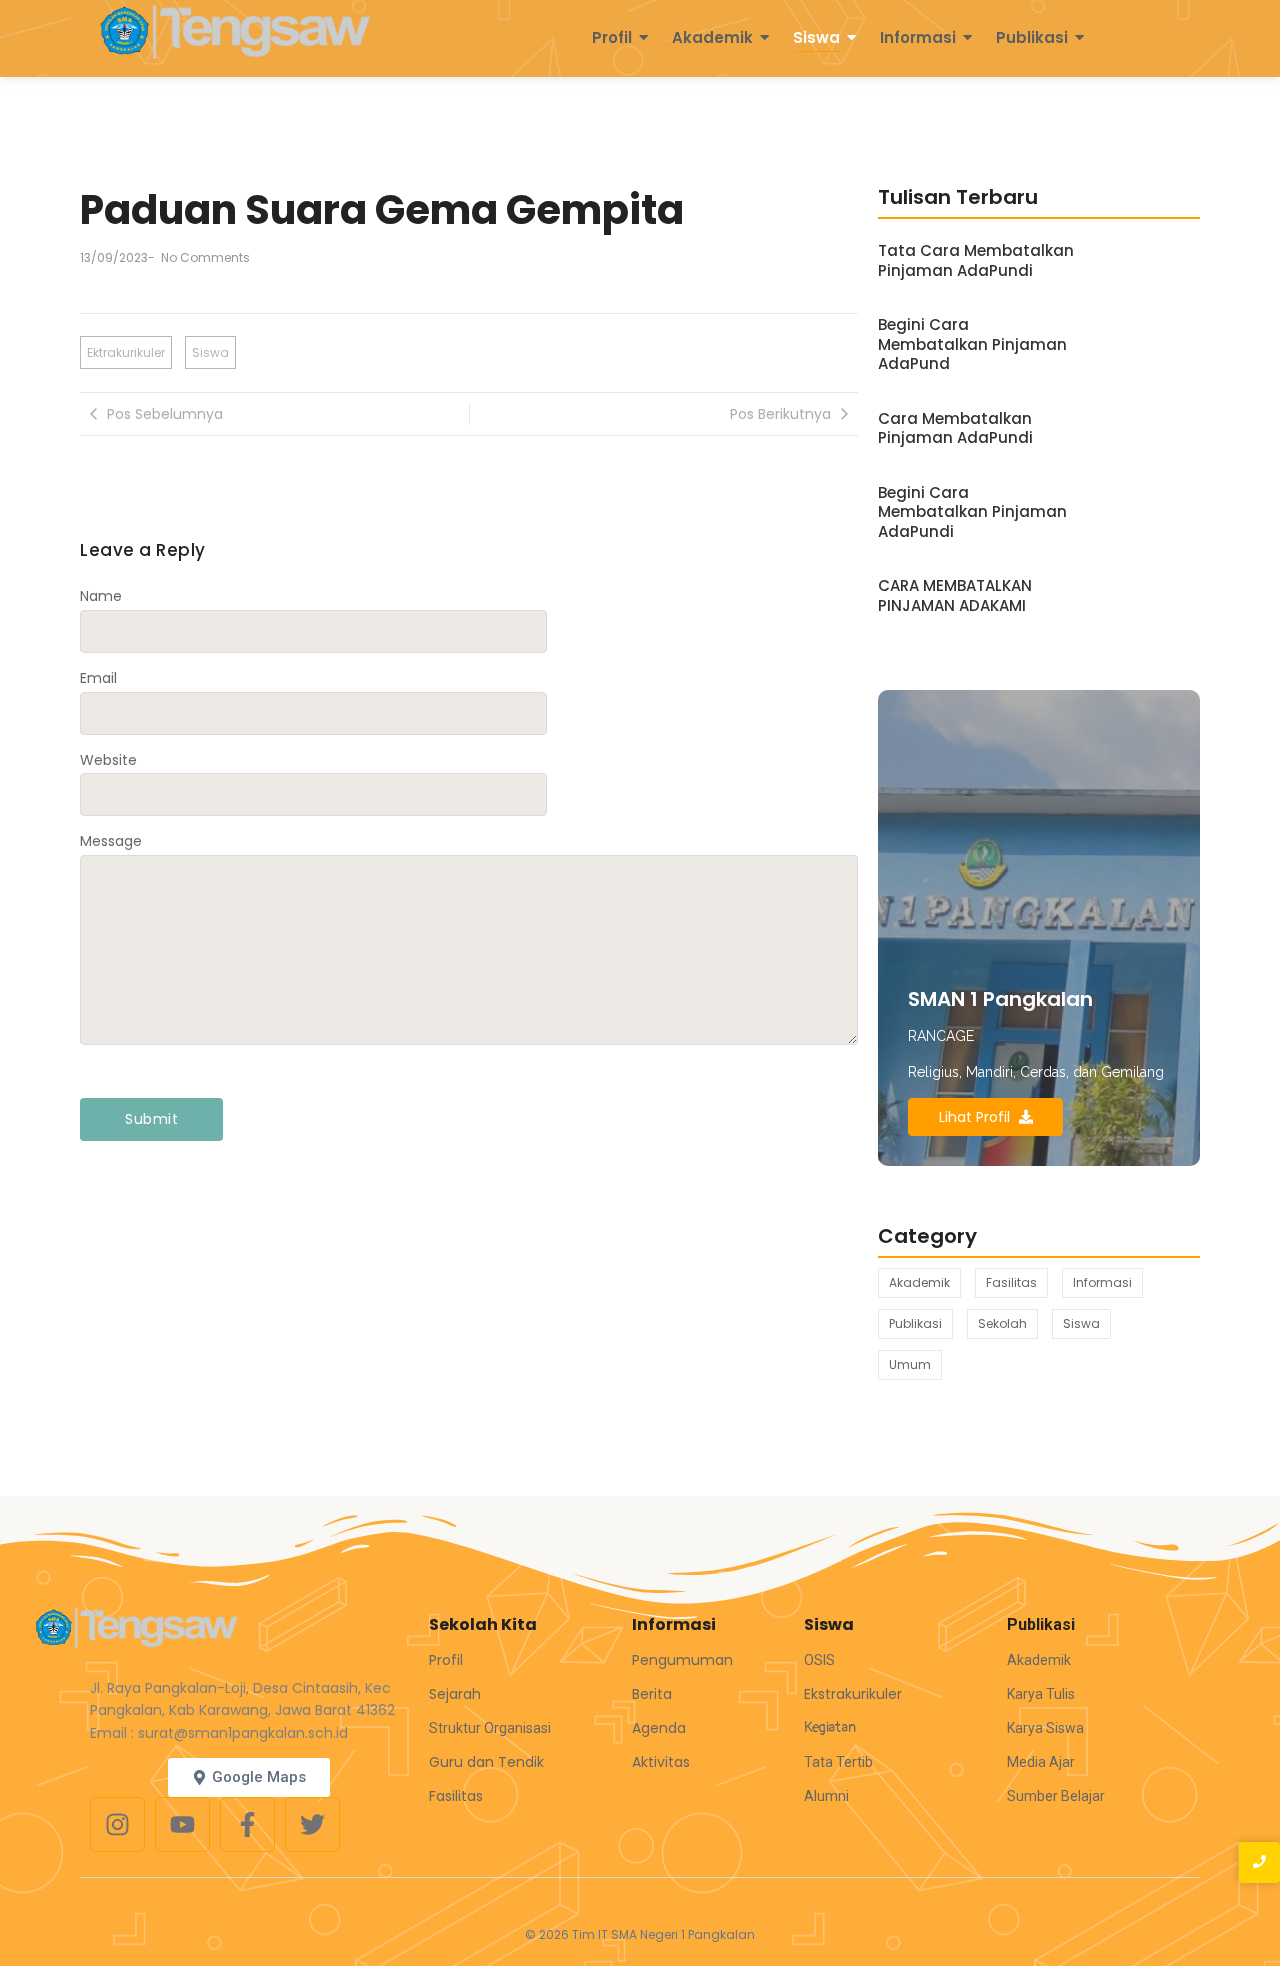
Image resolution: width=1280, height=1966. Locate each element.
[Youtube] (182, 1824)
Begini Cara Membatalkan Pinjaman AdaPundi (972, 512)
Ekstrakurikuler (853, 1694)
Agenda (659, 1728)
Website (108, 760)
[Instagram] (117, 1824)
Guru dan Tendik (486, 1762)
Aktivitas (661, 1762)
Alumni (826, 1796)
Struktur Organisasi (490, 1728)
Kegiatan (830, 1727)
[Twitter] (312, 1824)
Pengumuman (682, 1660)
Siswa (816, 37)
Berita (652, 1694)
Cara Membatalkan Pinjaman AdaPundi (955, 428)
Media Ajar (1041, 1762)
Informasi (918, 37)
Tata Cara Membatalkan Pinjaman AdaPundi (976, 260)
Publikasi (1032, 37)
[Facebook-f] (247, 1824)
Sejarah (455, 1694)
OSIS (819, 1660)
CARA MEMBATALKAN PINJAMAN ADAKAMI (955, 595)
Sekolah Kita (483, 1624)
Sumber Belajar (1056, 1796)
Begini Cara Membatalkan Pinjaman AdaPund (972, 344)
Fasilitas (456, 1796)
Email (98, 678)
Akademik (712, 37)
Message (111, 841)
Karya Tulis (1041, 1694)
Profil (612, 37)
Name (101, 596)
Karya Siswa (1045, 1728)
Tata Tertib (838, 1762)
